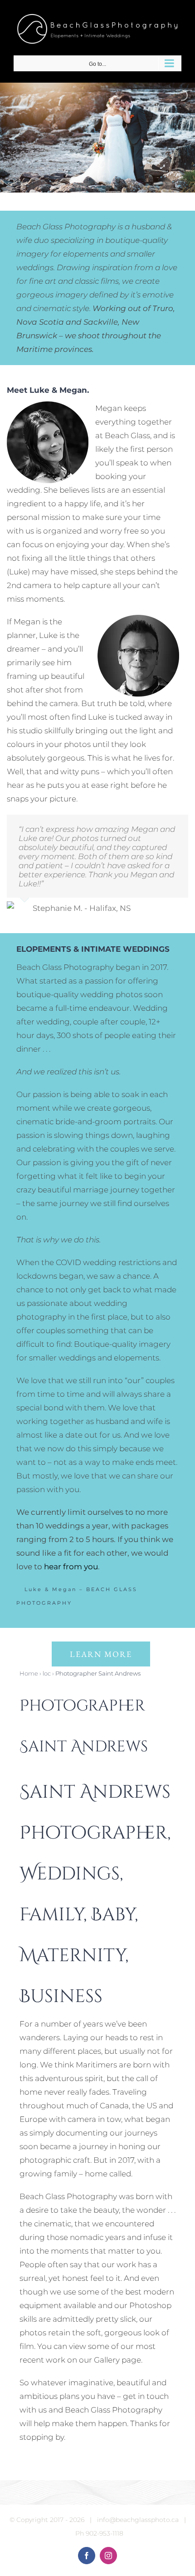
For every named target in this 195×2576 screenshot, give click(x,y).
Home (29, 1673)
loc (47, 1673)
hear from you (71, 1567)
